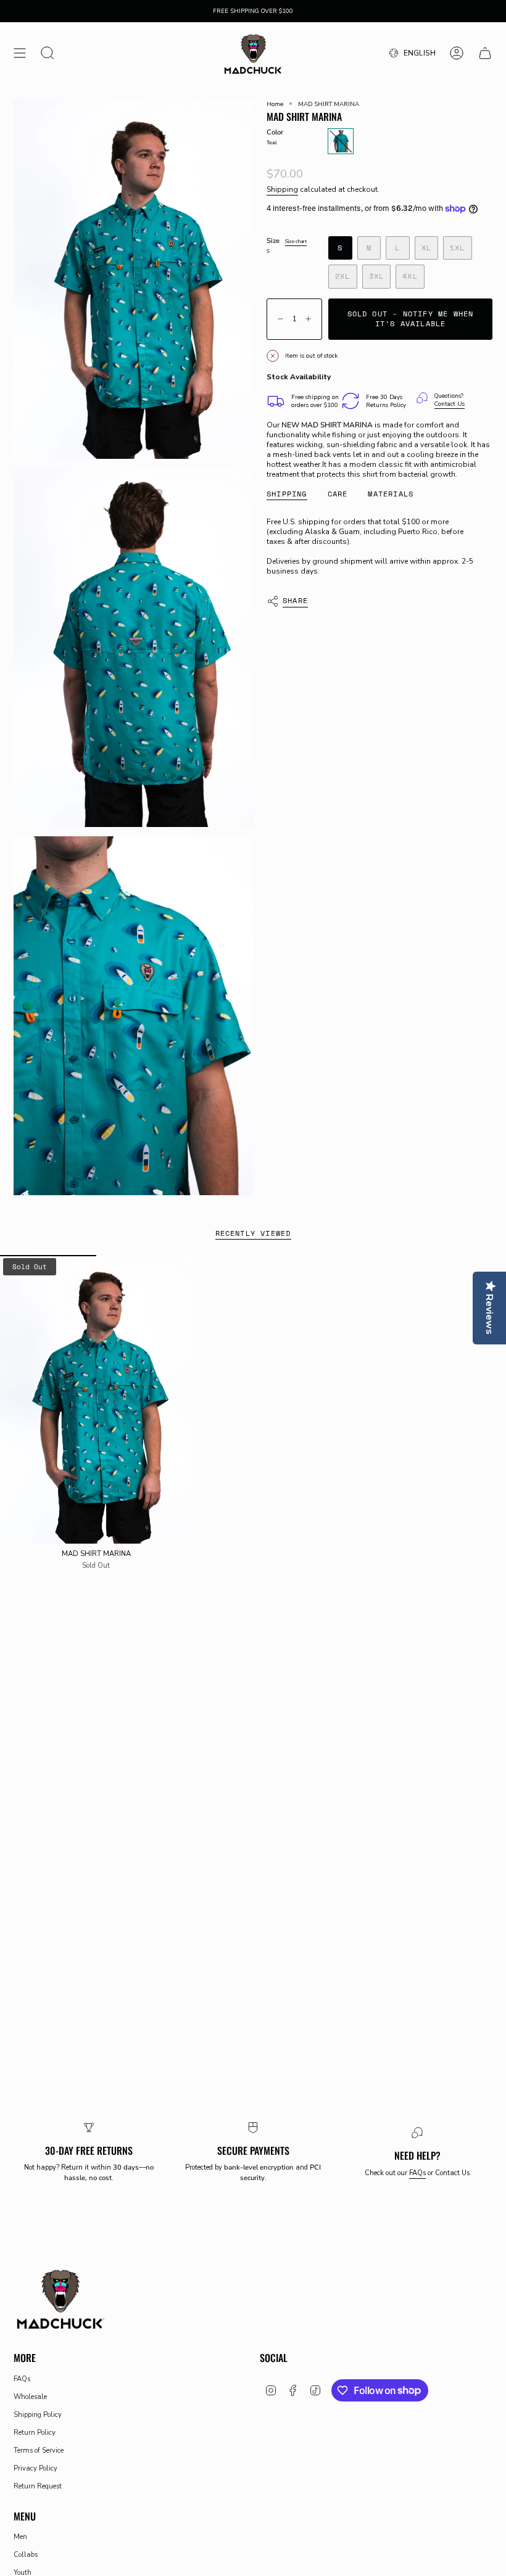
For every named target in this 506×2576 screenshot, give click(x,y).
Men (20, 2537)
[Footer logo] (60, 2298)
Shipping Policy (38, 2415)
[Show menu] (20, 53)
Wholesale (30, 2397)
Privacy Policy (35, 2468)
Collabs (26, 2555)
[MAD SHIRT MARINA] (96, 1399)
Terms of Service (39, 2450)
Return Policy (35, 2433)
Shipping (282, 189)
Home (275, 104)
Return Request (38, 2486)
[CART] (485, 53)
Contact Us (450, 404)
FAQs (417, 2173)
